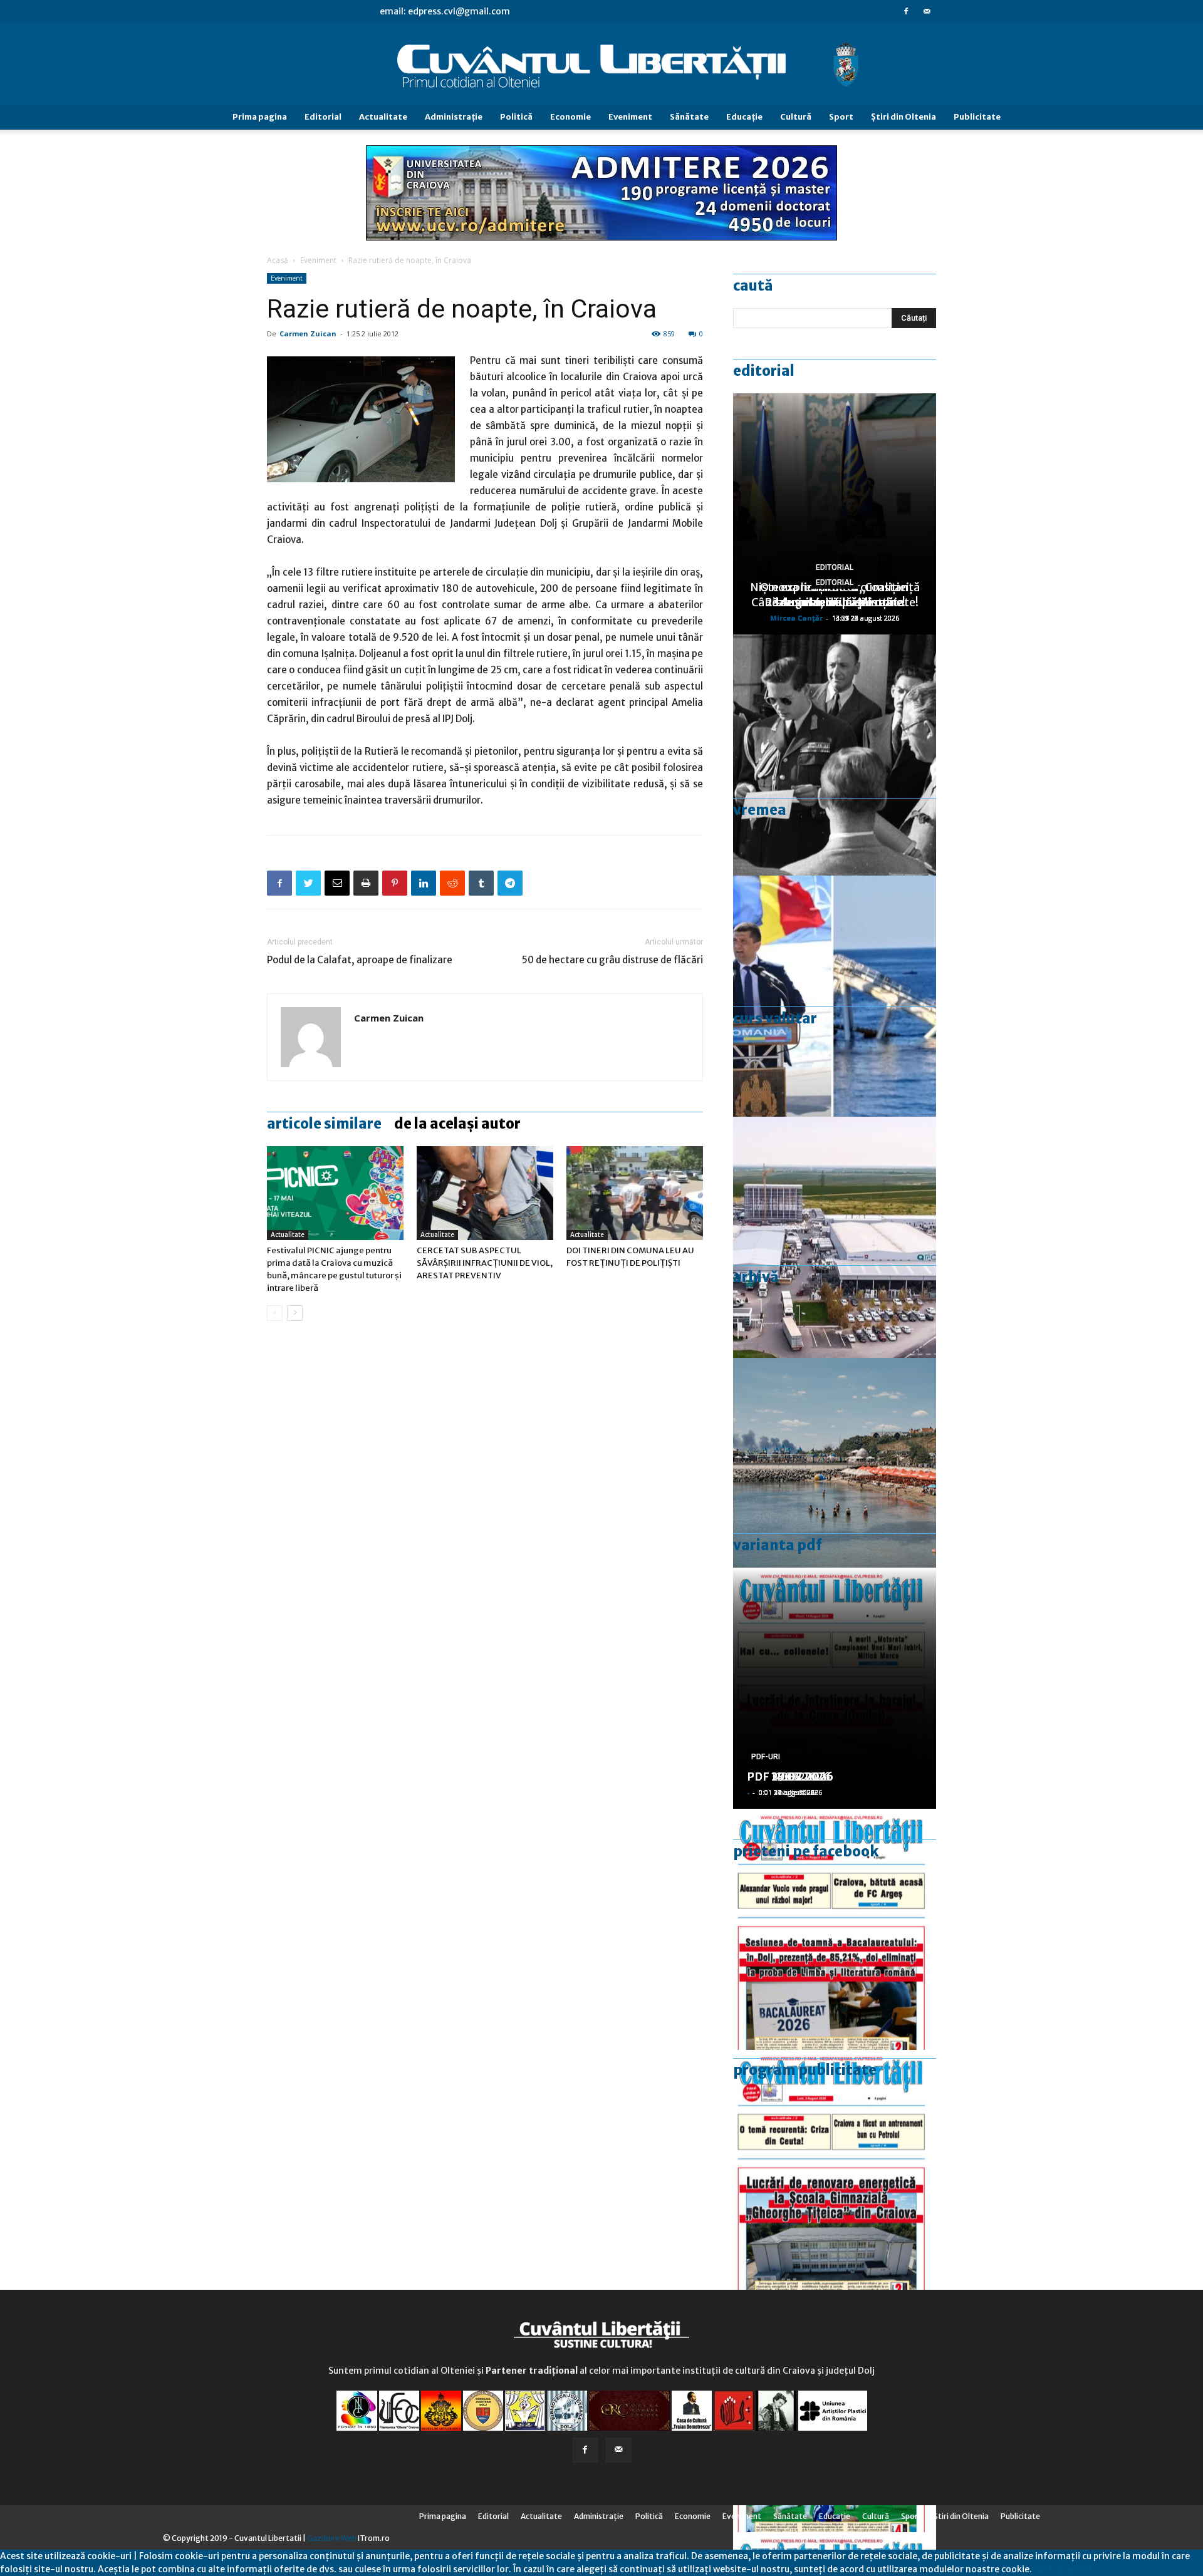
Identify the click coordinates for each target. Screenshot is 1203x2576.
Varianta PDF (778, 1545)
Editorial (323, 117)
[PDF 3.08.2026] (835, 2170)
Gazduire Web (332, 2538)
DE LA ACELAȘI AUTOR (457, 1124)
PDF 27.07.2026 (790, 1777)
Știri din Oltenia (904, 117)
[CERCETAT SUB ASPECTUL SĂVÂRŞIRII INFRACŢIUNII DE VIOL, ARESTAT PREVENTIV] (485, 1193)
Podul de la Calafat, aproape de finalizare (360, 960)
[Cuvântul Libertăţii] (601, 65)
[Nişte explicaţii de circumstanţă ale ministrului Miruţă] (835, 996)
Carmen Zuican (308, 334)
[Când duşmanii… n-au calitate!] (835, 1237)
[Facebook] (906, 11)
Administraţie (454, 117)
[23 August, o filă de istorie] (835, 755)
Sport (841, 117)
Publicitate (977, 117)
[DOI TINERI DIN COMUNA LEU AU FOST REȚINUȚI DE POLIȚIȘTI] (635, 1193)
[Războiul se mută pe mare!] (835, 1478)
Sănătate (689, 117)
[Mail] (927, 11)
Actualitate (383, 117)
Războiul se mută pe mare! (835, 602)
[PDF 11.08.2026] (835, 1929)
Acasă (278, 260)
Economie (570, 117)
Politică (516, 117)
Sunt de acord (1061, 2569)
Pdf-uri (766, 1757)
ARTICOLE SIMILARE (324, 1124)
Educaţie (744, 117)
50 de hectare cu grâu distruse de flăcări (612, 960)
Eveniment (630, 117)
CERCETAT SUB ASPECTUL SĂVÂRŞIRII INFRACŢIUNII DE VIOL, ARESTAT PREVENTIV (485, 1263)
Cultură (796, 117)
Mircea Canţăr (796, 618)
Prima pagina (260, 117)
